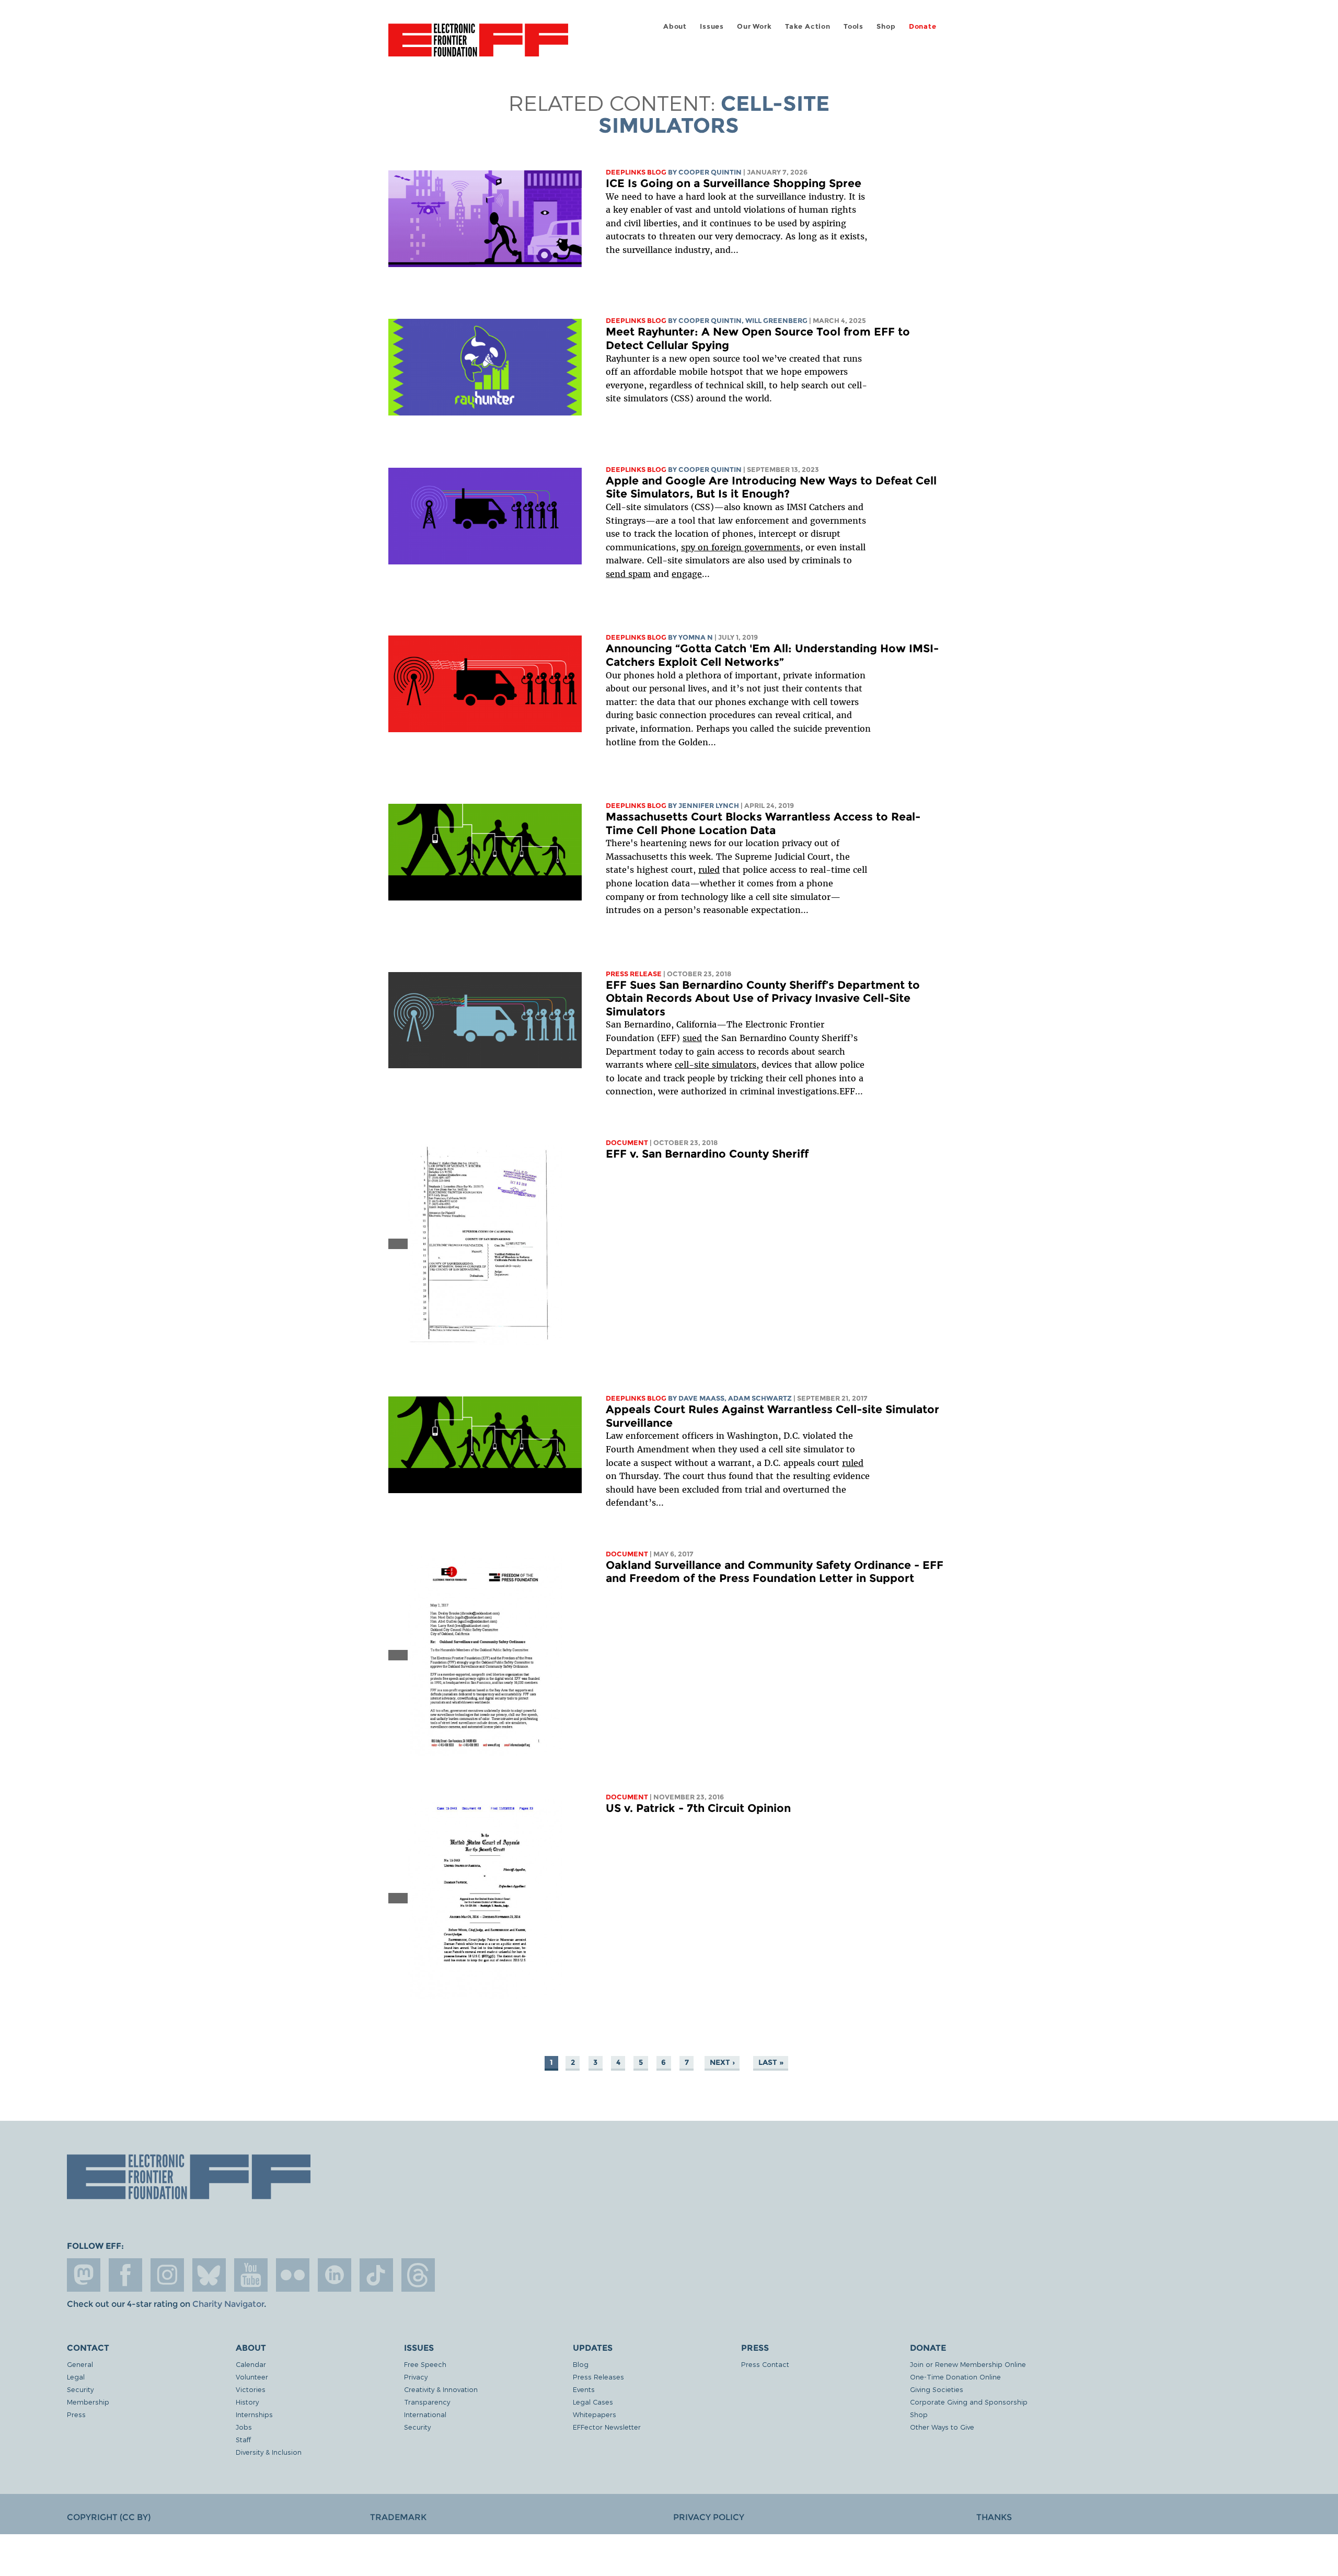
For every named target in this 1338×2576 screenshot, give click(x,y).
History (247, 2402)
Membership (88, 2402)
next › (722, 2062)
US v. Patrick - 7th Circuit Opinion (698, 1808)
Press (76, 2414)
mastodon (84, 2275)
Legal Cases (593, 2402)
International (425, 2414)
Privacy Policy (709, 2517)
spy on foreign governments (741, 547)
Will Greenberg (776, 321)
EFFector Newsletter (607, 2427)
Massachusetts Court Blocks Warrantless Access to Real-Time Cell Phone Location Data (763, 823)
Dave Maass (701, 1398)
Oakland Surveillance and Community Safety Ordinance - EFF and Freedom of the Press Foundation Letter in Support (775, 1572)
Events (584, 2389)
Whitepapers (595, 2414)
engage (687, 574)
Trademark (398, 2517)
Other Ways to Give (942, 2427)
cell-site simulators (716, 1065)
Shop (886, 26)
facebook (125, 2275)
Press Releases (598, 2377)
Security (80, 2389)
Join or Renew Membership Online (968, 2364)
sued (692, 1038)
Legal (76, 2377)
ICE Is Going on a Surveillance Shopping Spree (734, 183)
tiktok (376, 2275)
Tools (853, 26)
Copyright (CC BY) (109, 2517)
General (80, 2364)
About (675, 26)
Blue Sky (209, 2275)
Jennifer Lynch (709, 806)
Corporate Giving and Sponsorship (969, 2402)
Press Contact (765, 2364)
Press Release (634, 974)
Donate (923, 26)
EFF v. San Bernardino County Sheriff (707, 1154)
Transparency (427, 2402)
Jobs (244, 2427)
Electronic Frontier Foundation (478, 46)
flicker (293, 2275)
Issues (712, 26)
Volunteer (252, 2377)
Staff (243, 2439)
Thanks (994, 2517)
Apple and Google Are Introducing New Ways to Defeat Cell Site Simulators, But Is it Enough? (771, 487)
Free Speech (425, 2364)
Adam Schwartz (760, 1398)
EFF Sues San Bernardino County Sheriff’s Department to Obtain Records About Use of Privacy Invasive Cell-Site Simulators (763, 998)
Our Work (754, 26)
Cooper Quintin (710, 172)
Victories (251, 2389)
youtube (251, 2275)
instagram (167, 2275)
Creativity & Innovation (441, 2389)
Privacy (416, 2377)
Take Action (808, 26)
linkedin (334, 2275)
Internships (254, 2414)
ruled (709, 870)
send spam (628, 574)
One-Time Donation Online (955, 2377)
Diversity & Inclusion (269, 2452)
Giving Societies (937, 2389)
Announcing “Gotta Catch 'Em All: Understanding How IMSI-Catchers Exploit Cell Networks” (772, 655)
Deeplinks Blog (636, 172)
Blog (581, 2364)
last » (771, 2062)
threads (418, 2275)
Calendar (251, 2364)
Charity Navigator (228, 2304)
